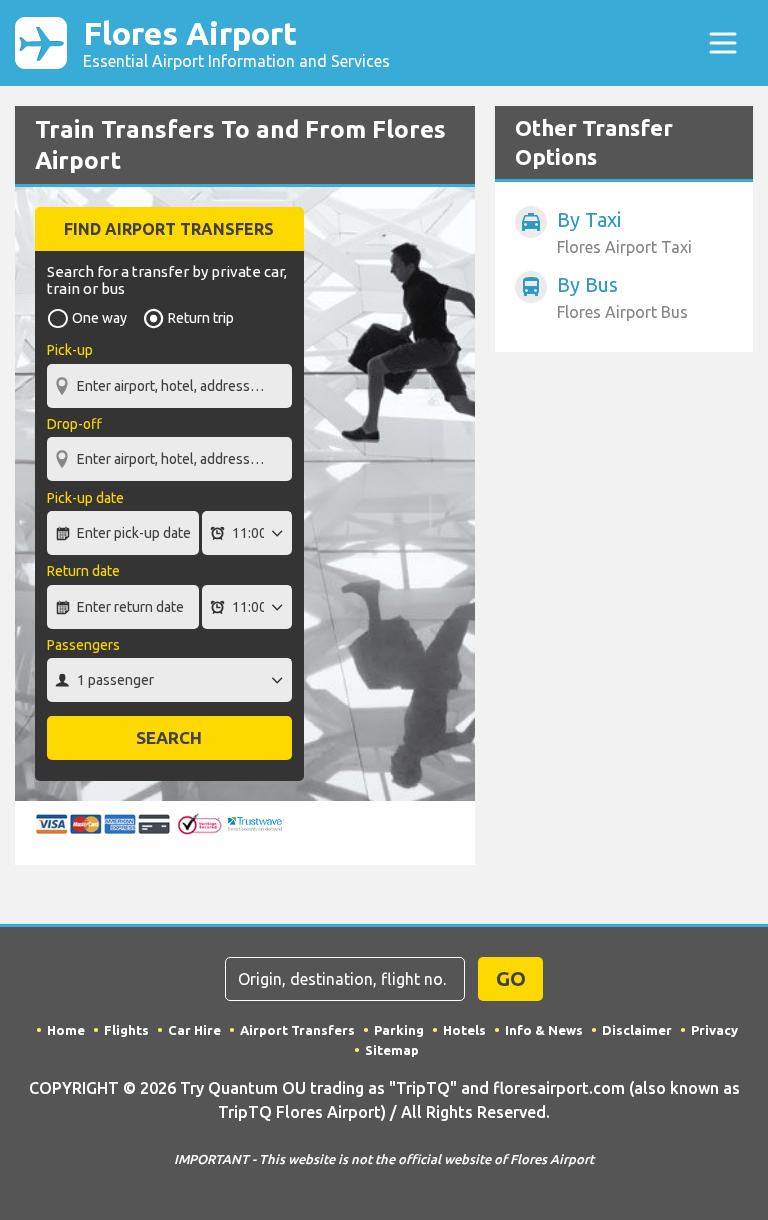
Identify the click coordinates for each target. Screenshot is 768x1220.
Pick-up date (85, 498)
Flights (126, 1030)
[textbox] (169, 386)
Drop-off (74, 424)
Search (169, 737)
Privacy (714, 1030)
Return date (83, 571)
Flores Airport (236, 42)
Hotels (464, 1030)
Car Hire (194, 1030)
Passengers (83, 645)
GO (511, 978)
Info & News (544, 1030)
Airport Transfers (297, 1030)
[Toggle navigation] (723, 43)
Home (66, 1030)
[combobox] (169, 376)
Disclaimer (637, 1030)
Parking (399, 1030)
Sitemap (392, 1050)
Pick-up (70, 350)
